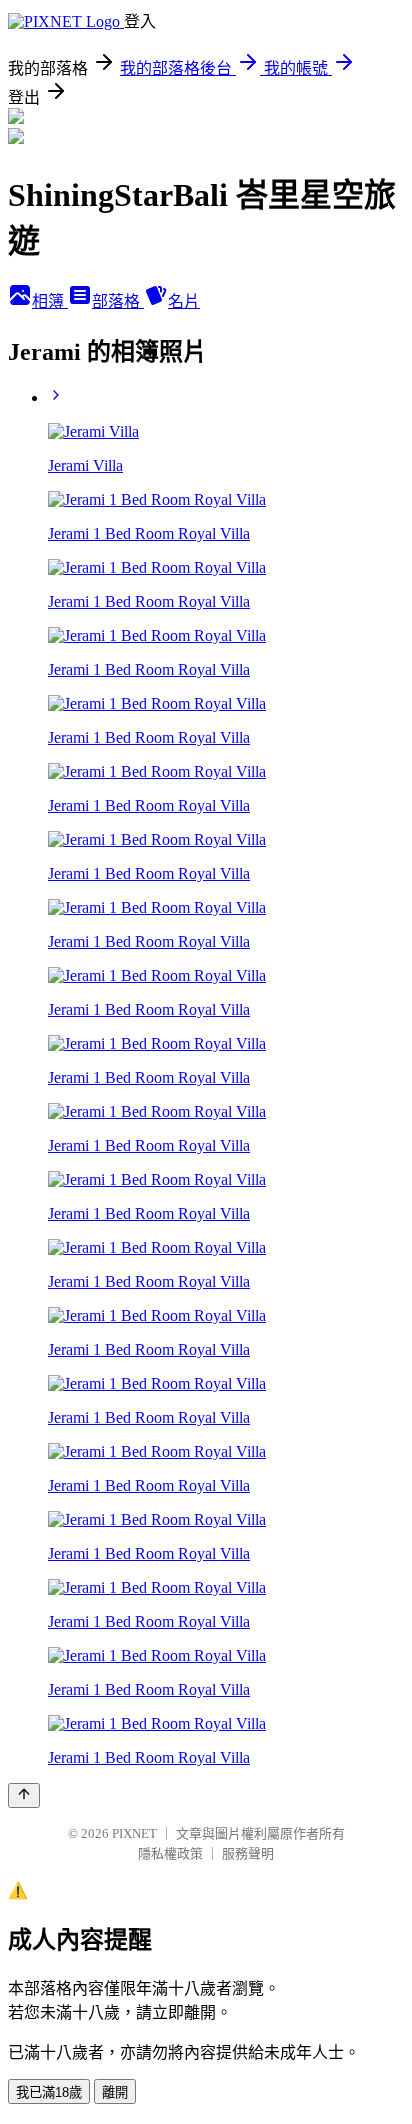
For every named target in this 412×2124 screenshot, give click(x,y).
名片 (184, 301)
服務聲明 (248, 1853)
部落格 (118, 301)
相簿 (50, 301)
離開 (115, 2092)
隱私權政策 (170, 1853)
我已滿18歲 (49, 2092)
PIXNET (134, 1833)
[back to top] (24, 1795)
